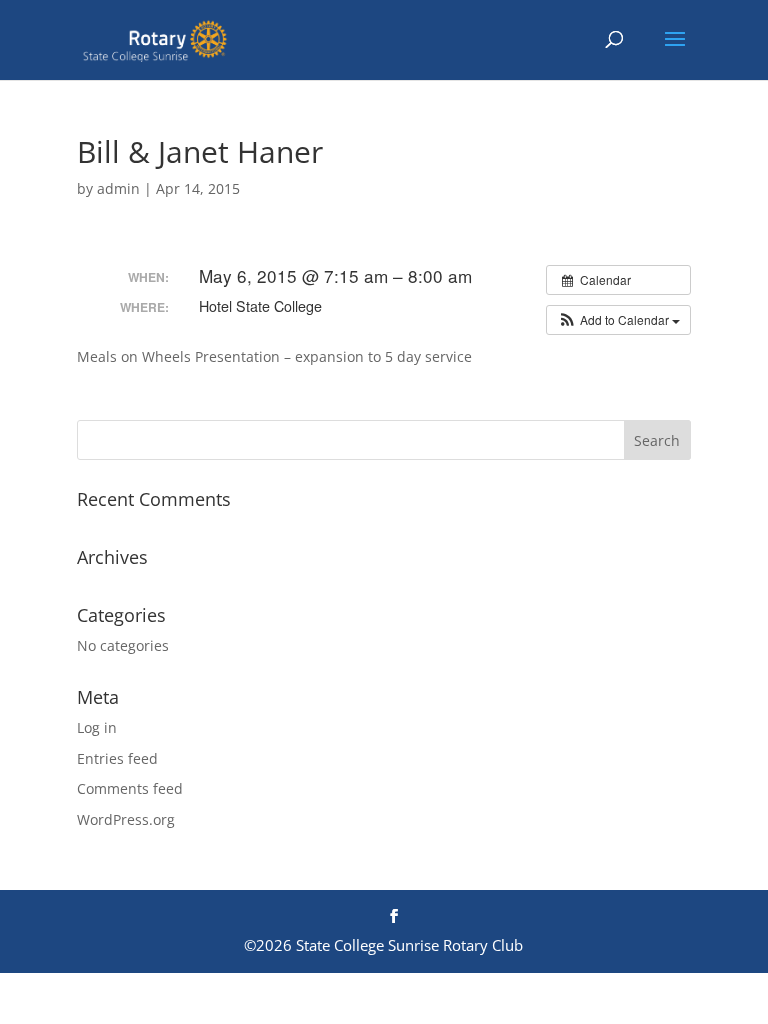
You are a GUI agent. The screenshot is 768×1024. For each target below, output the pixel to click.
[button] (618, 320)
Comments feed (130, 788)
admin (118, 188)
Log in (97, 727)
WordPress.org (126, 819)
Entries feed (117, 758)
